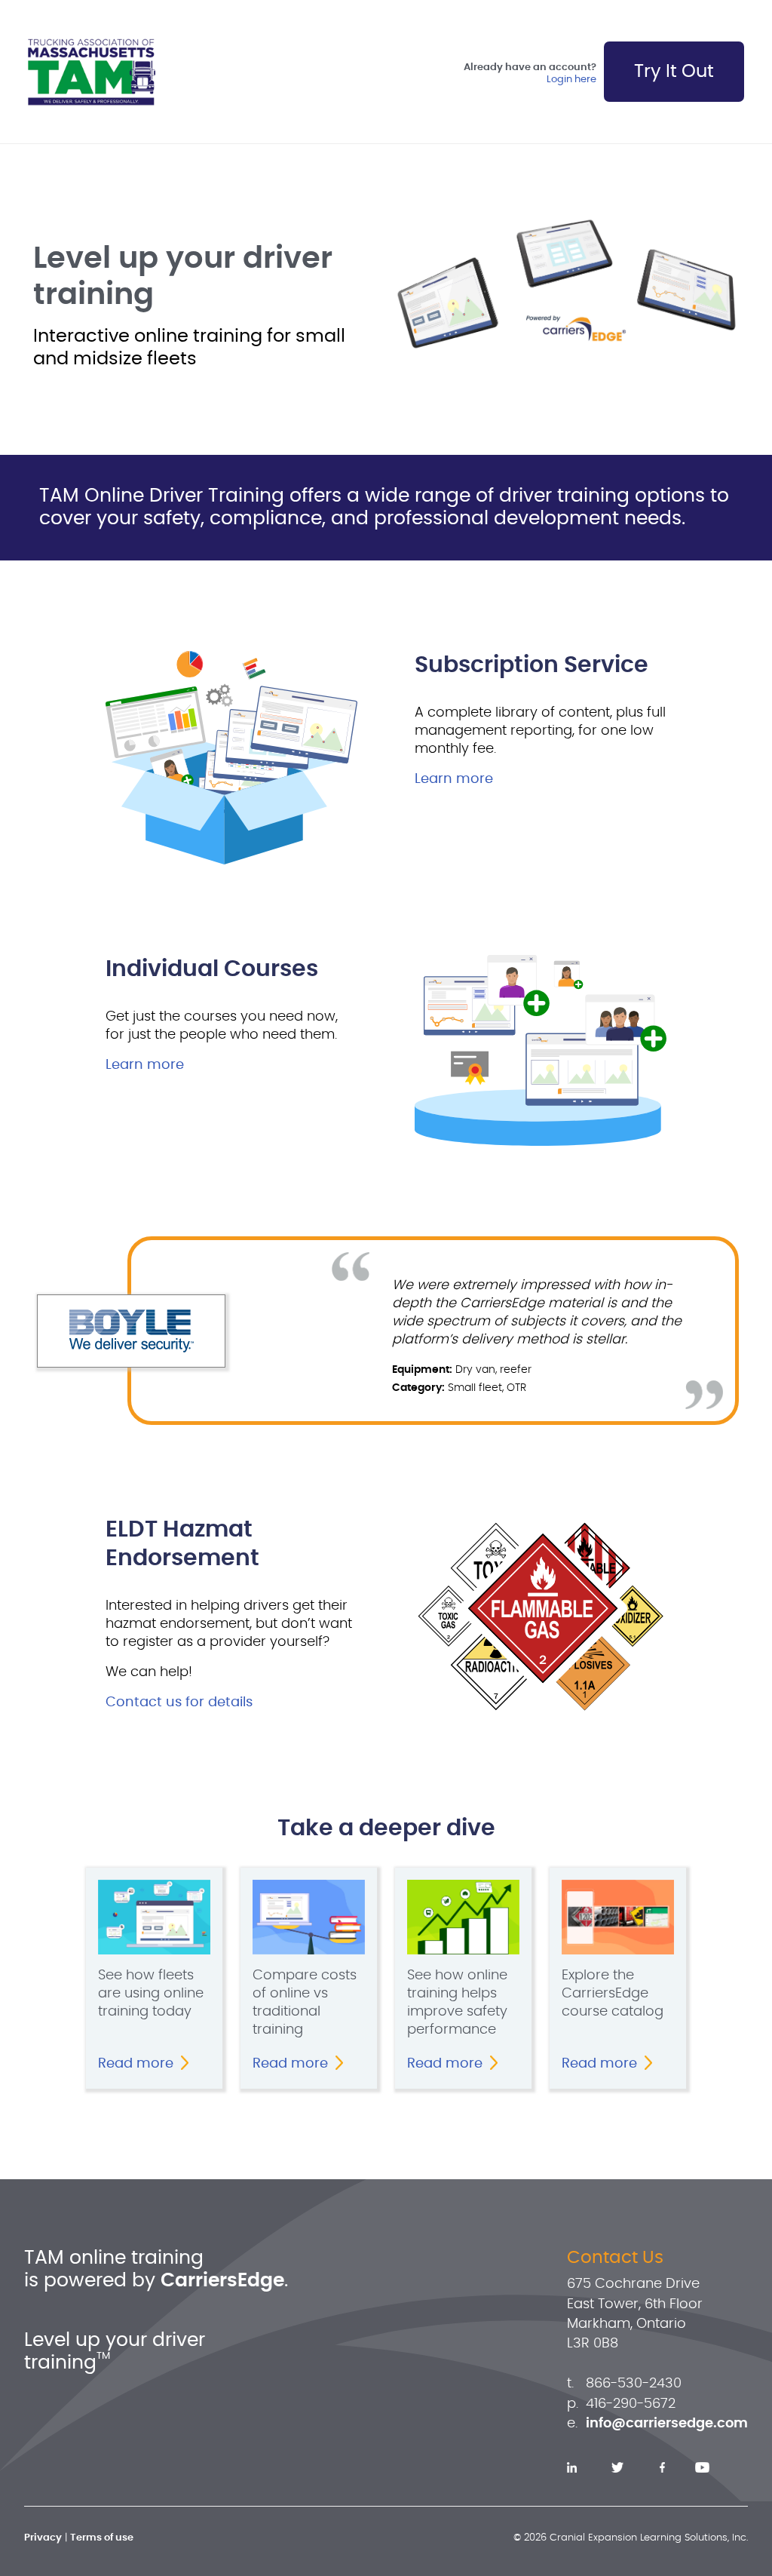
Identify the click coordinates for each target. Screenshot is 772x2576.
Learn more (454, 779)
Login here (571, 80)
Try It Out (674, 72)
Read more (136, 2064)
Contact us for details (179, 1702)
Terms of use (102, 2538)
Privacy (43, 2538)
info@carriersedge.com (667, 2424)
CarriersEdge (222, 2281)
